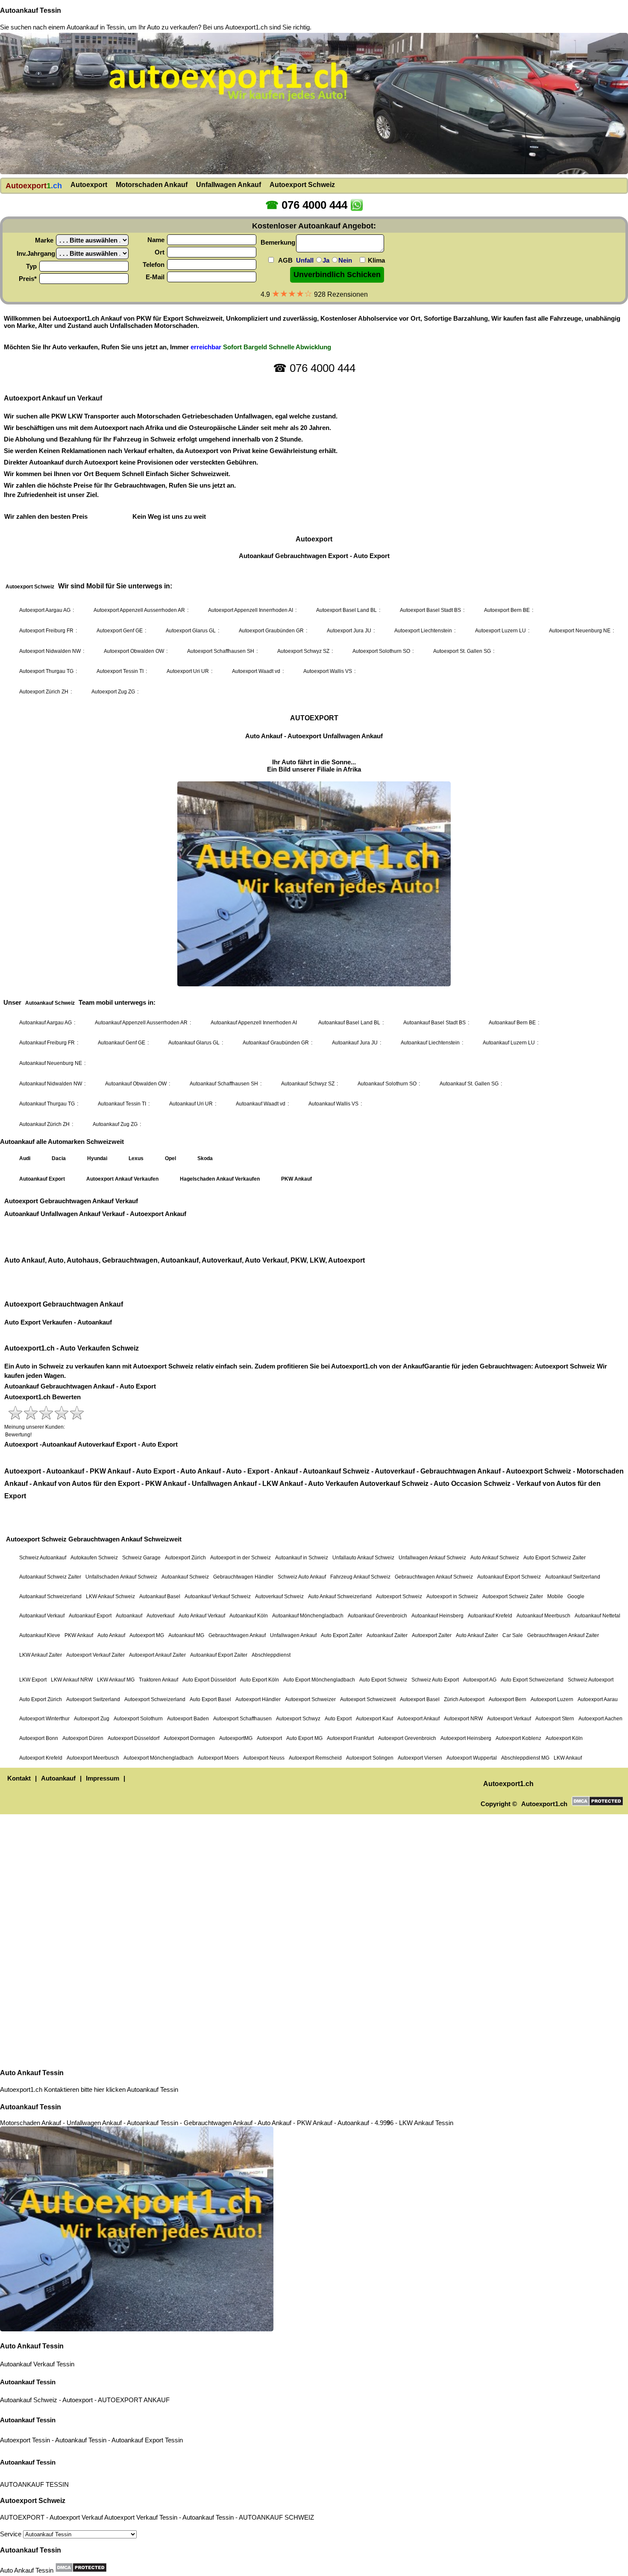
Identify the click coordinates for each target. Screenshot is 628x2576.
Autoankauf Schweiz (29, 2400)
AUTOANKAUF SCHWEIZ (276, 2517)
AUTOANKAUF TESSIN (34, 2484)
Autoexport (78, 2400)
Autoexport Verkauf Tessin (141, 2517)
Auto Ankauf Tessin (32, 2073)
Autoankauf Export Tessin (147, 2440)
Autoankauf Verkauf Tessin (37, 2364)
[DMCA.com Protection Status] (81, 2567)
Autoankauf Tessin (31, 10)
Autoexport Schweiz (33, 2501)
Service (12, 2534)
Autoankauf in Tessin (95, 27)
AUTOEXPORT (120, 2400)
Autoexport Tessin (25, 2440)
